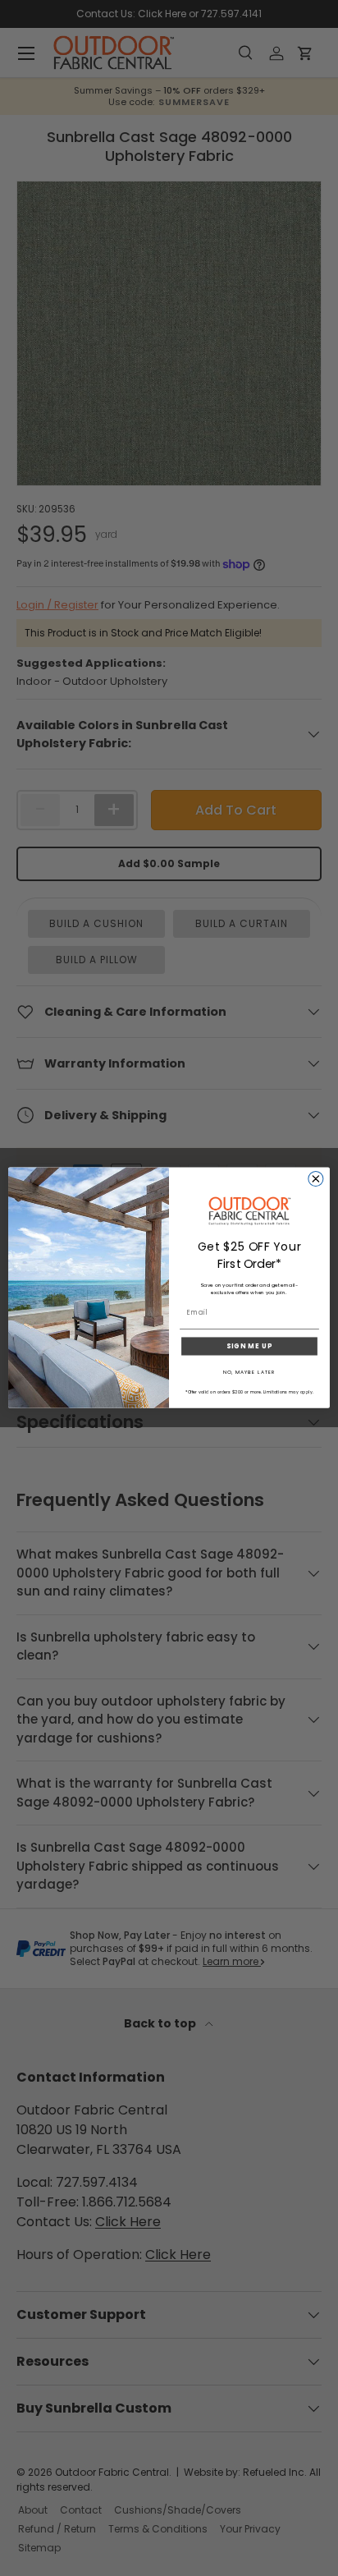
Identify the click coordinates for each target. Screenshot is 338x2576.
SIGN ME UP (249, 1347)
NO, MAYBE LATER (249, 1373)
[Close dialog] (316, 1179)
